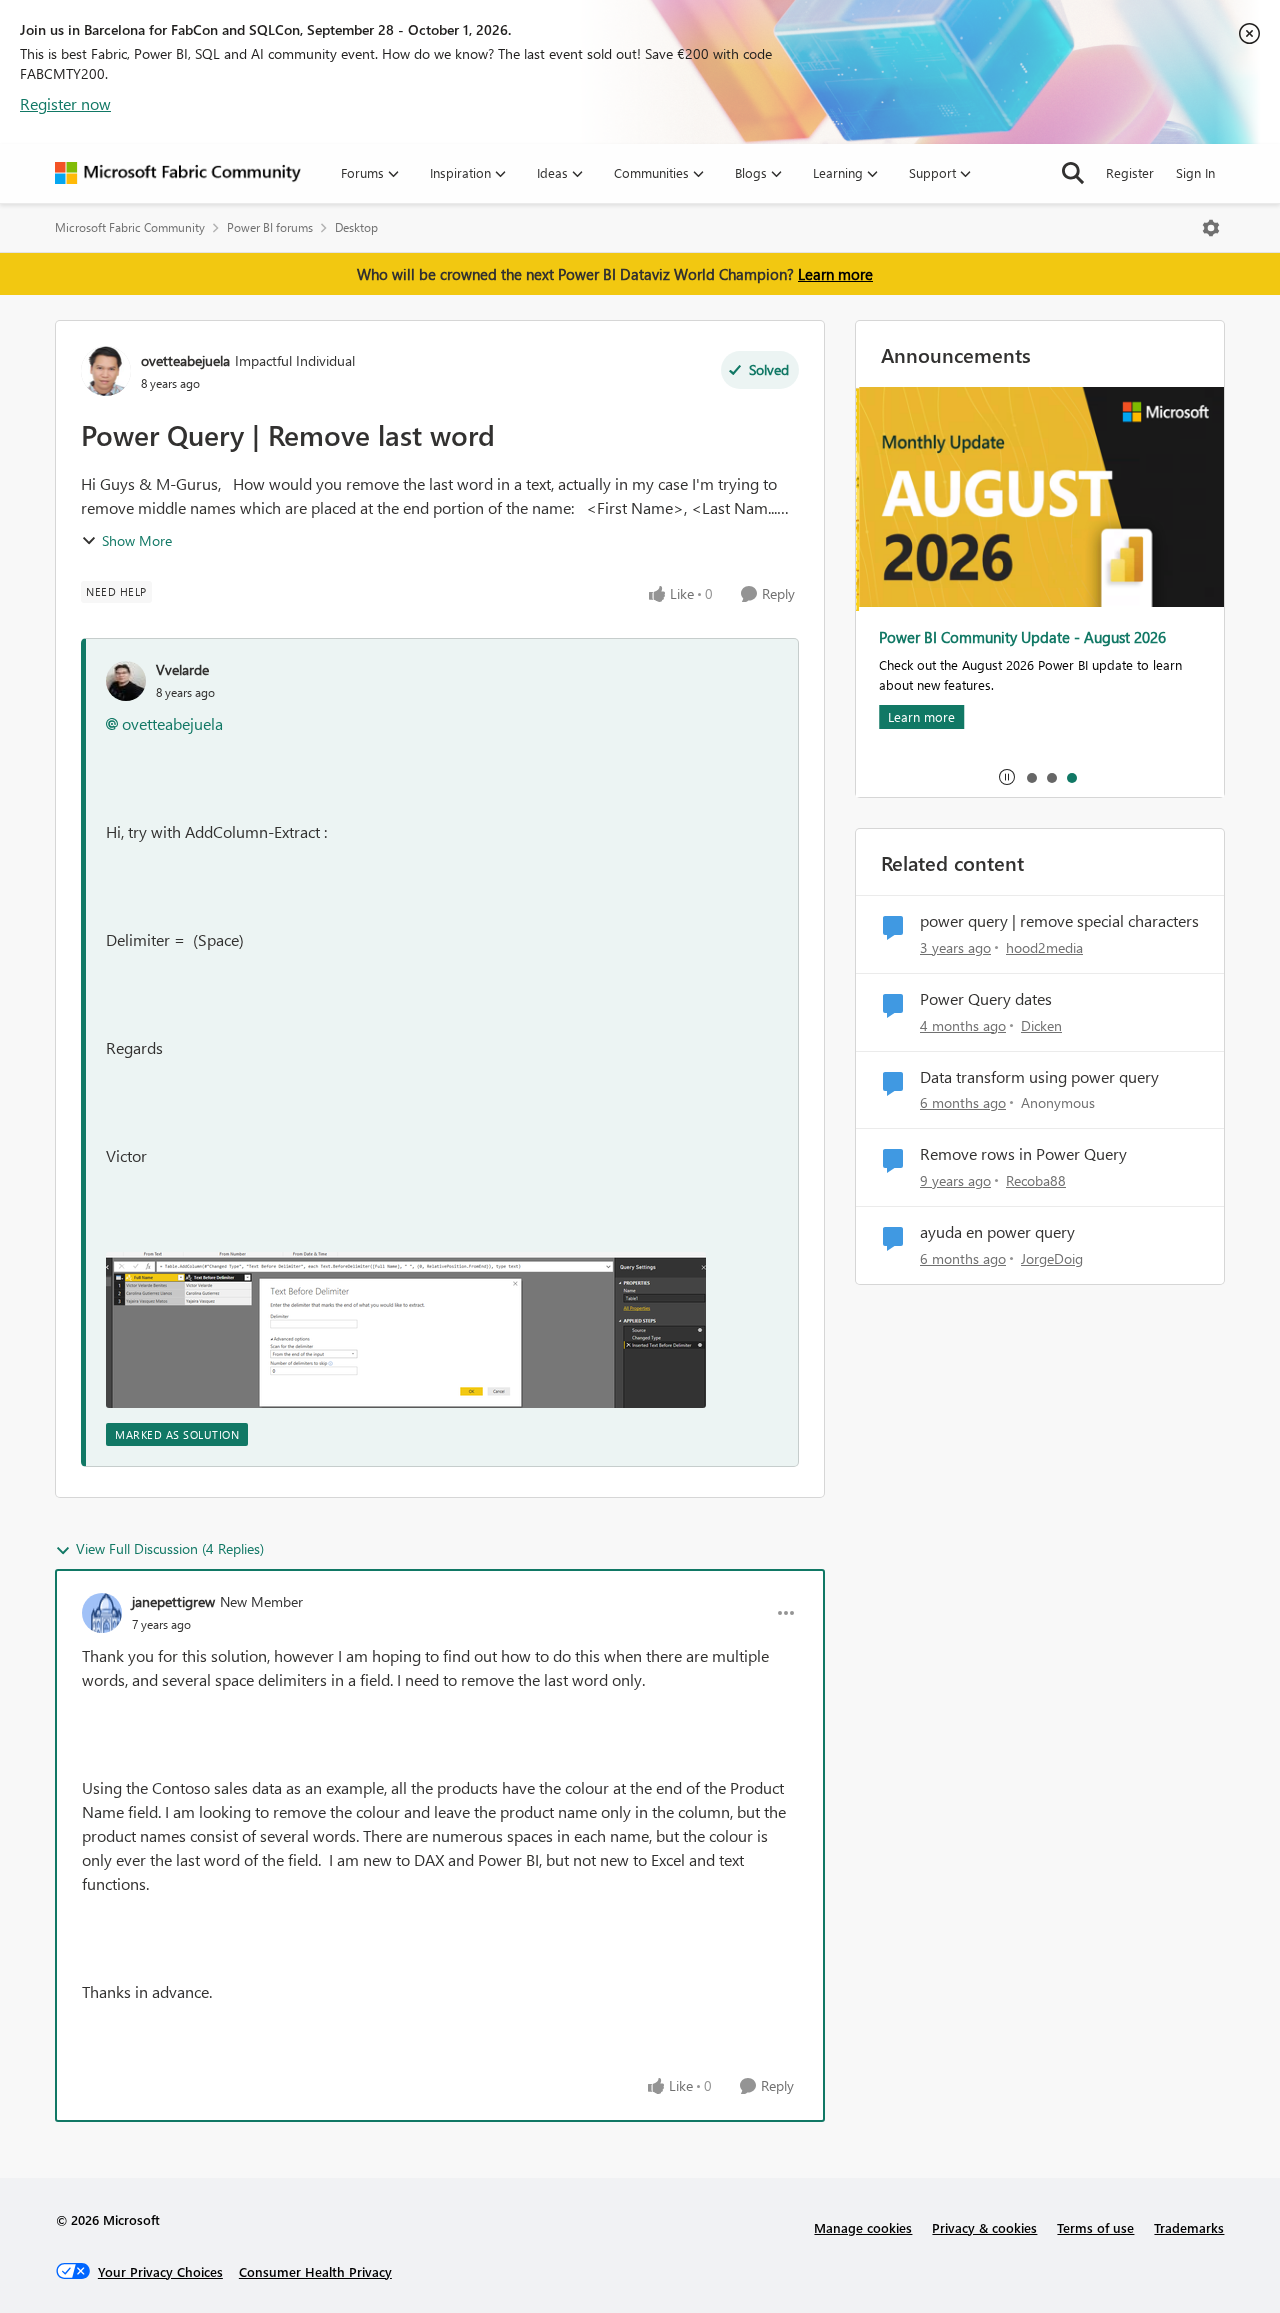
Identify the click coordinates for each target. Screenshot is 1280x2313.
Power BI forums (270, 227)
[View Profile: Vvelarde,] (126, 681)
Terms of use (1095, 2227)
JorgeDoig (1052, 1258)
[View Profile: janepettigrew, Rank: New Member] (102, 1613)
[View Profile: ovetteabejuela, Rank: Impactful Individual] (106, 371)
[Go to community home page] (178, 173)
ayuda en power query (997, 1232)
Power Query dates (986, 999)
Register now (65, 103)
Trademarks (1189, 2227)
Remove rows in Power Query (1023, 1154)
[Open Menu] (1211, 228)
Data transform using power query (1039, 1077)
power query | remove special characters (1059, 921)
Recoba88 (1036, 1180)
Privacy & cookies (984, 2227)
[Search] (1073, 173)
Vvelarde (182, 669)
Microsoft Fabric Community (130, 227)
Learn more (835, 274)
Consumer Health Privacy (315, 2271)
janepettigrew (173, 1601)
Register (1130, 172)
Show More (137, 540)
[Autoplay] (1007, 777)
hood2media (1044, 947)
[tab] (1031, 777)
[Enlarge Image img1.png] (406, 1330)
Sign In (1195, 172)
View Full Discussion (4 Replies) (170, 1548)
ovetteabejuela (185, 360)
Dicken (1041, 1025)
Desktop (356, 227)
